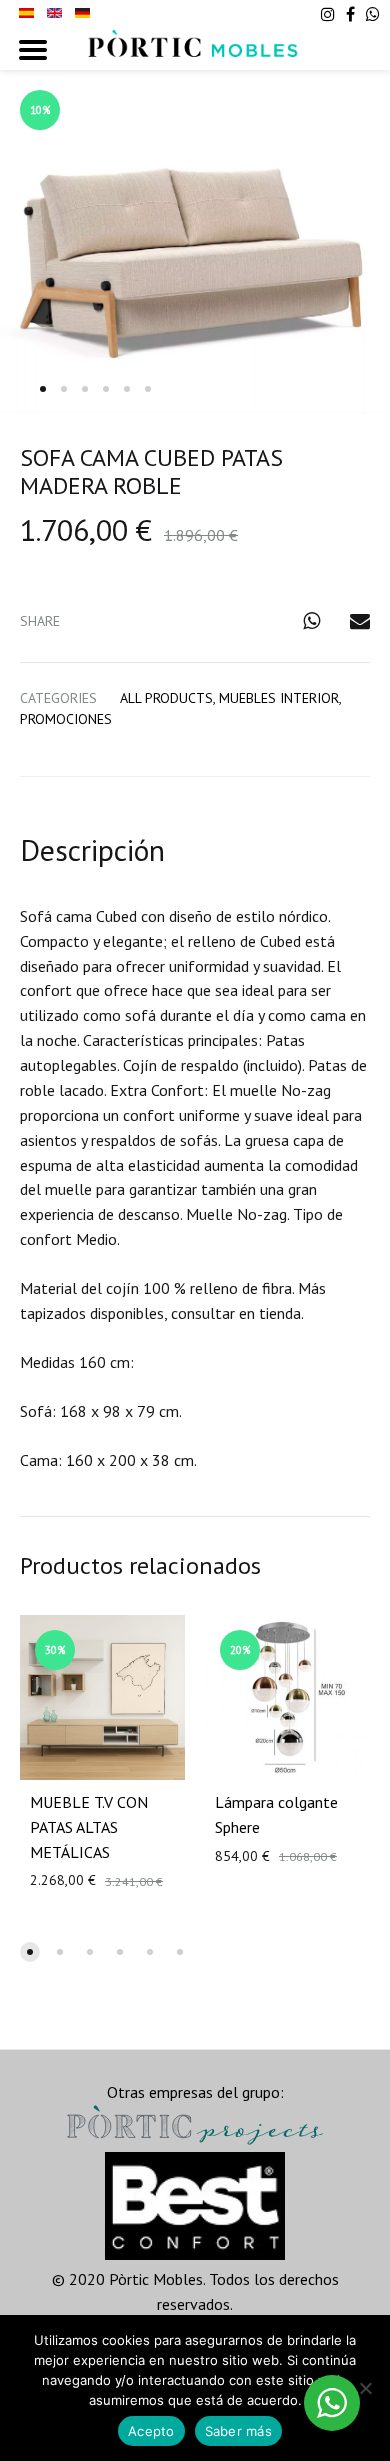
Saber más (238, 2431)
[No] (365, 2388)
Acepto (151, 2431)
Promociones (66, 719)
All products (166, 698)
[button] (30, 1952)
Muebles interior (279, 698)
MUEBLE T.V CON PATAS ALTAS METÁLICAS (89, 1827)
